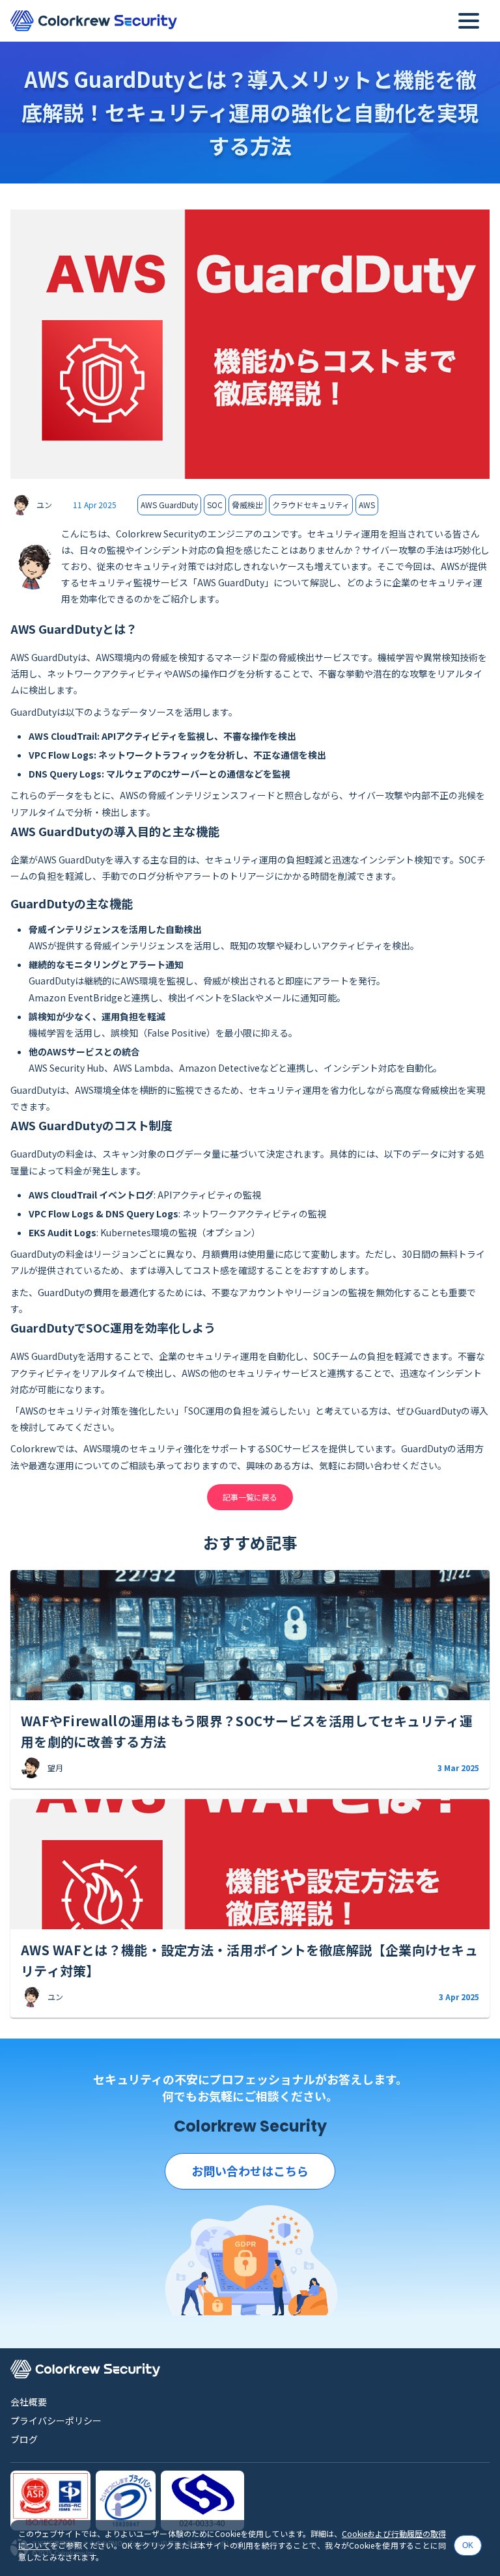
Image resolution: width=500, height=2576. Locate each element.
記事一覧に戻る (250, 1497)
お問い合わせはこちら (250, 2171)
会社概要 (29, 2402)
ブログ (24, 2439)
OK (468, 2545)
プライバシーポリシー (56, 2420)
